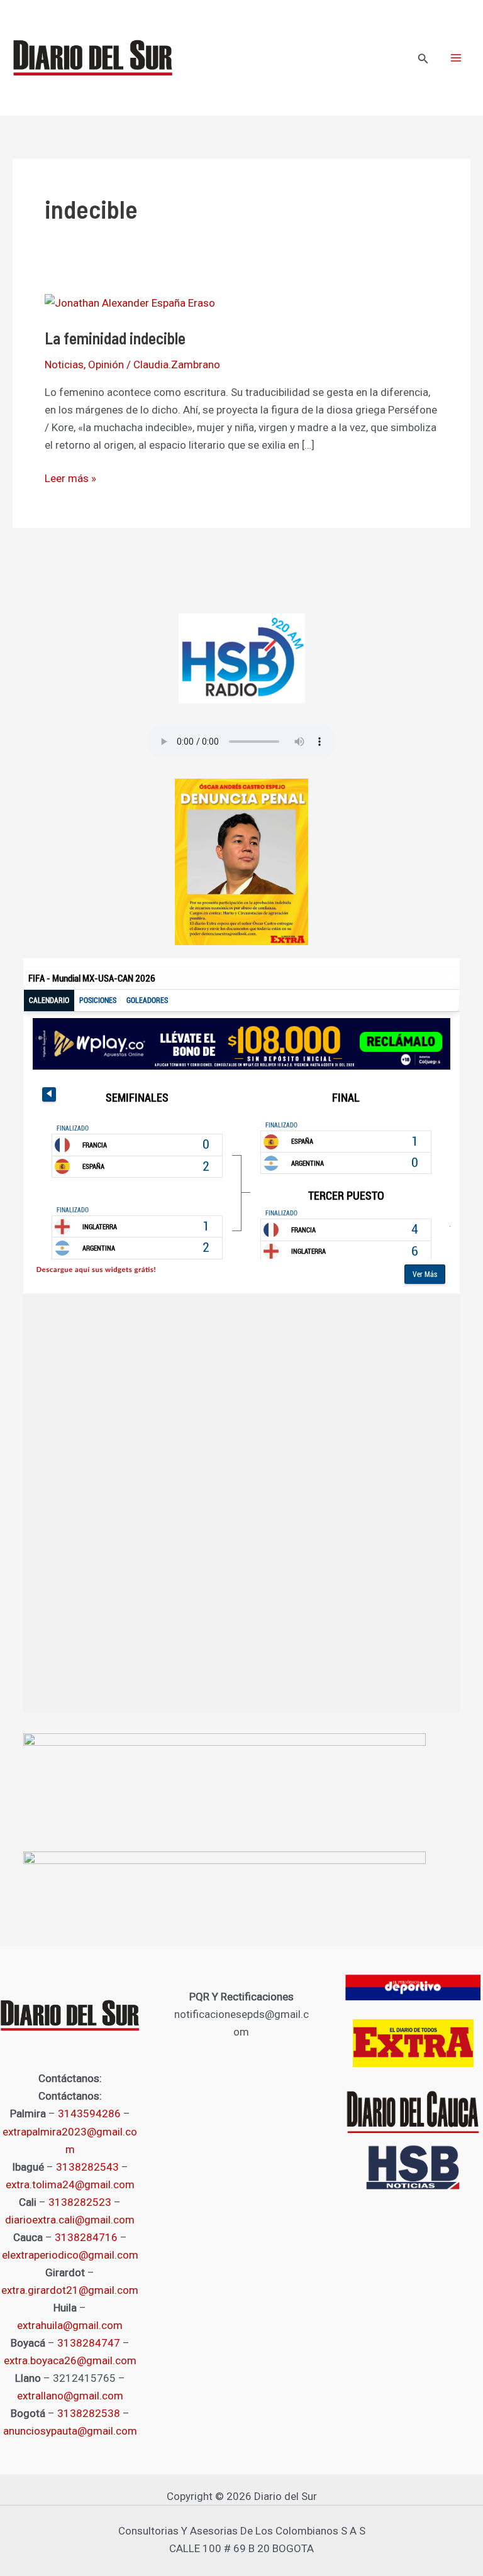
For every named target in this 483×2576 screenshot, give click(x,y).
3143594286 (89, 2113)
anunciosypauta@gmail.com (70, 2431)
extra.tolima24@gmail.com (70, 2184)
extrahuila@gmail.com (70, 2325)
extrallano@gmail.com (70, 2396)
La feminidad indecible (115, 338)
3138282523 (80, 2202)
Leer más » (70, 477)
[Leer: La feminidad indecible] (130, 302)
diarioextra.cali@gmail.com (70, 2220)
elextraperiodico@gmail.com (70, 2255)
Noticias (64, 364)
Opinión (106, 364)
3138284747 (89, 2343)
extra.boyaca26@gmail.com (70, 2360)
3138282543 (87, 2167)
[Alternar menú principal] (457, 58)
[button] (423, 59)
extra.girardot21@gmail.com (70, 2290)
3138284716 (86, 2237)
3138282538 (89, 2413)
